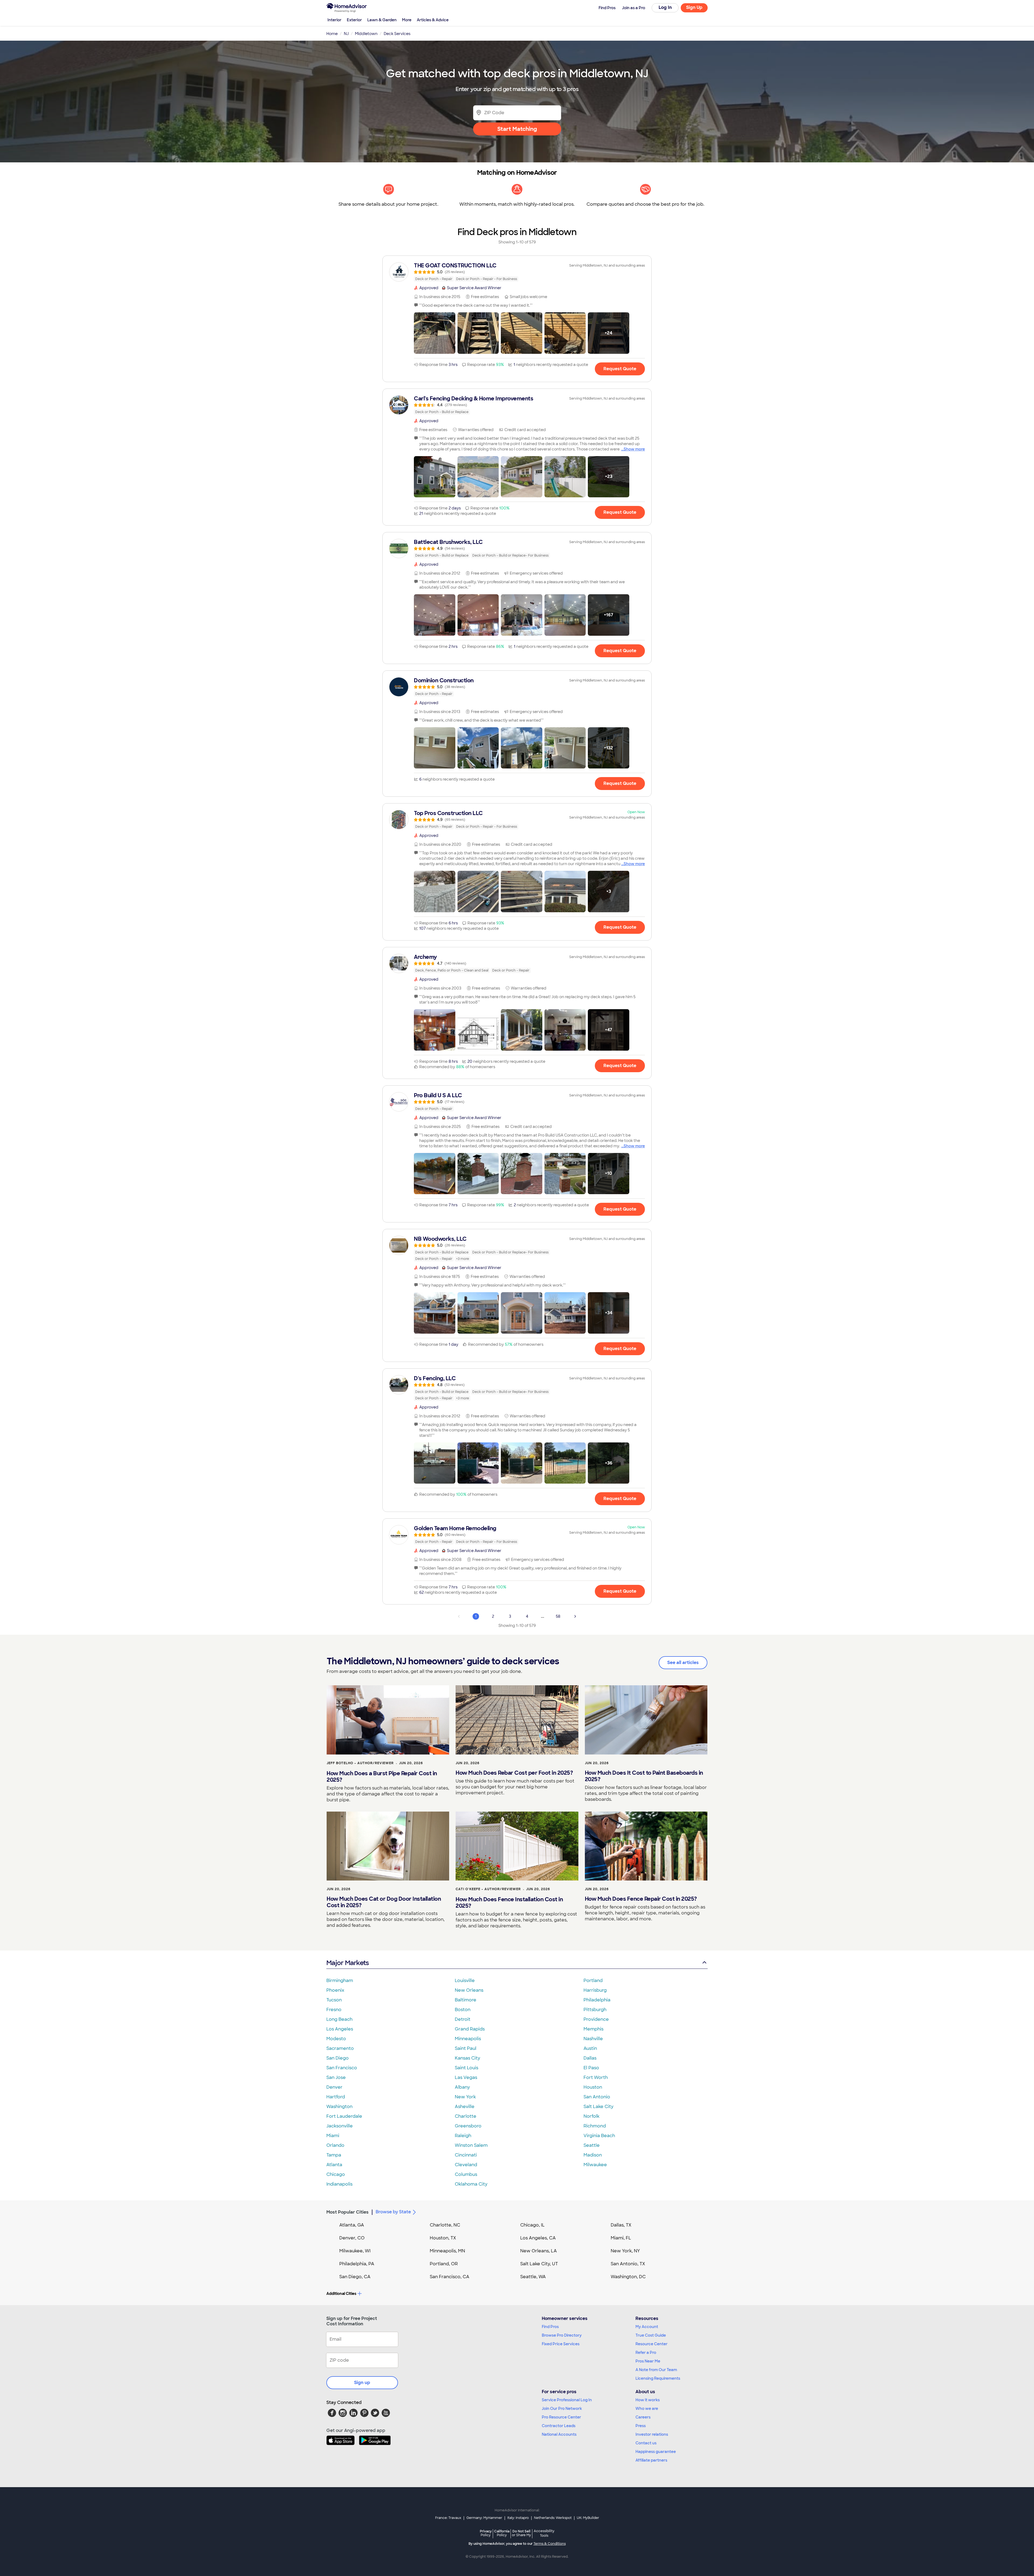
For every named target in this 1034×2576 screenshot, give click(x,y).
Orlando (335, 2145)
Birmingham (340, 1981)
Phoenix (335, 1990)
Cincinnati (466, 2155)
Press (641, 2426)
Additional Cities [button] (341, 2294)
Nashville (593, 2039)
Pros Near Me (648, 2361)
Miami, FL (621, 2238)
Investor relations (652, 2434)
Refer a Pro (646, 2353)
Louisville (465, 1981)
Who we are (647, 2409)
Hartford (336, 2097)
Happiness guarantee (656, 2452)
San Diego (338, 2058)
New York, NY (625, 2251)
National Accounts (559, 2434)
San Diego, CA (355, 2277)
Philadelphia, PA (357, 2264)
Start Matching (517, 129)
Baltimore (466, 2000)
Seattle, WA (533, 2277)
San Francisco (342, 2068)
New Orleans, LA (539, 2251)
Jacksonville (340, 2126)
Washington (339, 2107)
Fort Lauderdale (344, 2116)
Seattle (592, 2145)
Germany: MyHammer (484, 2518)
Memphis (593, 2029)
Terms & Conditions (550, 2544)
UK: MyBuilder (588, 2518)
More (407, 20)
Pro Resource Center (561, 2417)
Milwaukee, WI (355, 2251)
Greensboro (468, 2126)
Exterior (354, 20)
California (502, 2533)
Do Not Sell (521, 2533)
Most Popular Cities (347, 2212)
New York (465, 2097)
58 (558, 1616)
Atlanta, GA (352, 2225)
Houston (593, 2087)
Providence (596, 2019)
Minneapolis (468, 2039)
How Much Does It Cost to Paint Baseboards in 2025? (644, 1776)
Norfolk (591, 2116)
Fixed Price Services (561, 2344)
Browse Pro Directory (562, 2335)
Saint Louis (467, 2068)
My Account (647, 2327)
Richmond (595, 2126)
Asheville (465, 2107)
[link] (517, 272)
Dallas (590, 2058)
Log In (665, 7)
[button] (435, 333)
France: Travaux (448, 2518)
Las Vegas (466, 2077)
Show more (634, 449)
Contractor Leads (559, 2426)
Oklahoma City (471, 2184)
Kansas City (467, 2058)
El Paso (591, 2068)
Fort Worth (596, 2077)
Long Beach (339, 2019)
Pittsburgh (595, 2010)
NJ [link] (346, 34)
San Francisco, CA (450, 2277)
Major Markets (347, 1963)
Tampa (334, 2155)
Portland (593, 1981)
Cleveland (466, 2165)
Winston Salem (471, 2145)
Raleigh (463, 2136)
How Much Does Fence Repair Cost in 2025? (641, 1899)
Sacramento (340, 2048)
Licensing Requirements (658, 2378)
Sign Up (694, 7)
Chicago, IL (532, 2225)
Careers (643, 2417)
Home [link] (332, 34)
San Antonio (597, 2097)
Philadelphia (597, 2000)
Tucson (334, 2000)
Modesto (336, 2039)
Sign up (362, 2383)
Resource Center (652, 2344)
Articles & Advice (433, 20)
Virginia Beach (599, 2136)
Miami (333, 2136)
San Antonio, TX (628, 2264)
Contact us (646, 2443)
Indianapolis (339, 2184)
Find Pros (550, 2327)
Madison (593, 2155)
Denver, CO (352, 2238)
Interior (334, 20)
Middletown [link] (366, 34)
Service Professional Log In (567, 2400)
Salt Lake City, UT (539, 2264)
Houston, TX (443, 2238)
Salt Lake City (598, 2107)
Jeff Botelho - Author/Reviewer (360, 1763)
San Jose (336, 2077)
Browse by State (393, 2212)
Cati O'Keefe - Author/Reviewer (488, 1889)
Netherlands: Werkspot (553, 2518)
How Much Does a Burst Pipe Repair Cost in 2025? (382, 1777)
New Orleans (469, 1990)
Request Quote (620, 369)
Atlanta (334, 2165)
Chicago (336, 2174)
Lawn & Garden (382, 20)
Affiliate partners (651, 2460)
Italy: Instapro (518, 2518)
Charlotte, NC (445, 2225)
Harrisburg (595, 1990)
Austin (590, 2048)
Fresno (334, 2010)
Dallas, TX (621, 2225)
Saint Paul (466, 2048)
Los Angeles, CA (538, 2238)
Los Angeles (340, 2029)
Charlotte (466, 2116)
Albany (462, 2087)
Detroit (463, 2019)
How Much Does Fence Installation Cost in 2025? (509, 1903)
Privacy (486, 2533)
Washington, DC (628, 2277)
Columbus (466, 2174)
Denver (334, 2087)
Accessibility (544, 2533)
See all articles (683, 1663)
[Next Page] (575, 1616)
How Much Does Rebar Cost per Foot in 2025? (514, 1773)
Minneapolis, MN (447, 2251)
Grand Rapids (470, 2029)
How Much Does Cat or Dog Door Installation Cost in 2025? (384, 1902)
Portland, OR (444, 2264)
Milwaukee (595, 2165)
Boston (463, 2010)
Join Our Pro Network (562, 2409)
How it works (648, 2400)
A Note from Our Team (656, 2370)
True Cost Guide (651, 2335)
